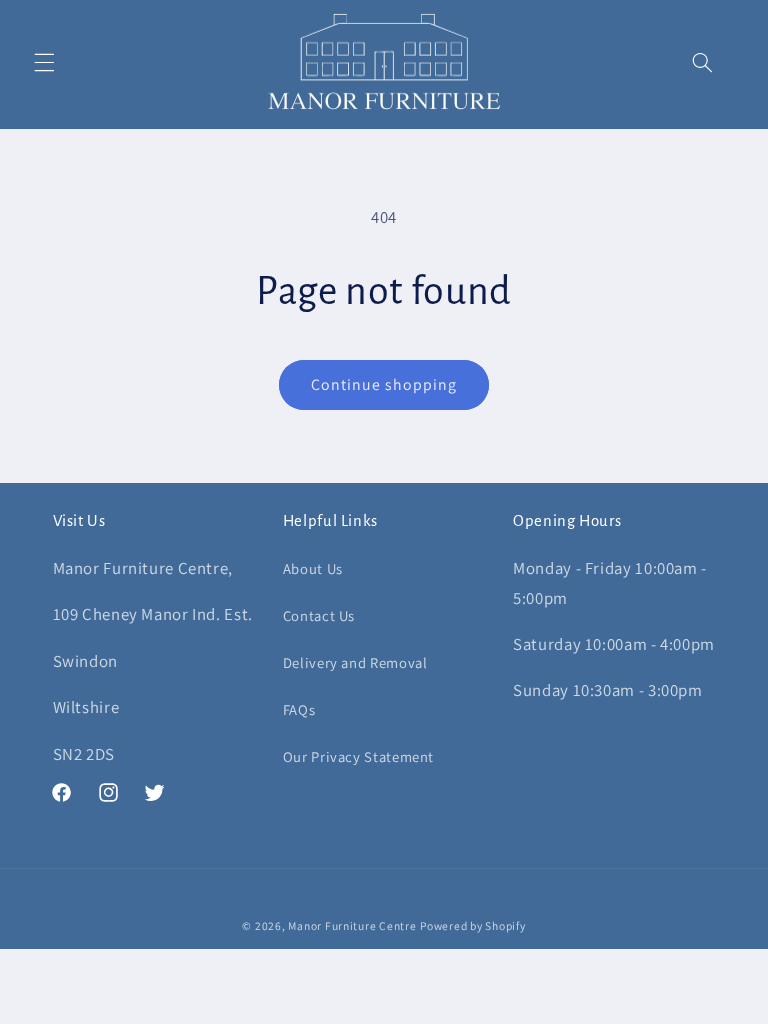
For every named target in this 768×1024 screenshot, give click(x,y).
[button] (44, 63)
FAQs (299, 709)
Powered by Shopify (472, 925)
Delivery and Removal (355, 662)
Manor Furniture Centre (352, 925)
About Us (313, 568)
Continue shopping (384, 384)
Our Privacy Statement (358, 756)
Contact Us (319, 615)
